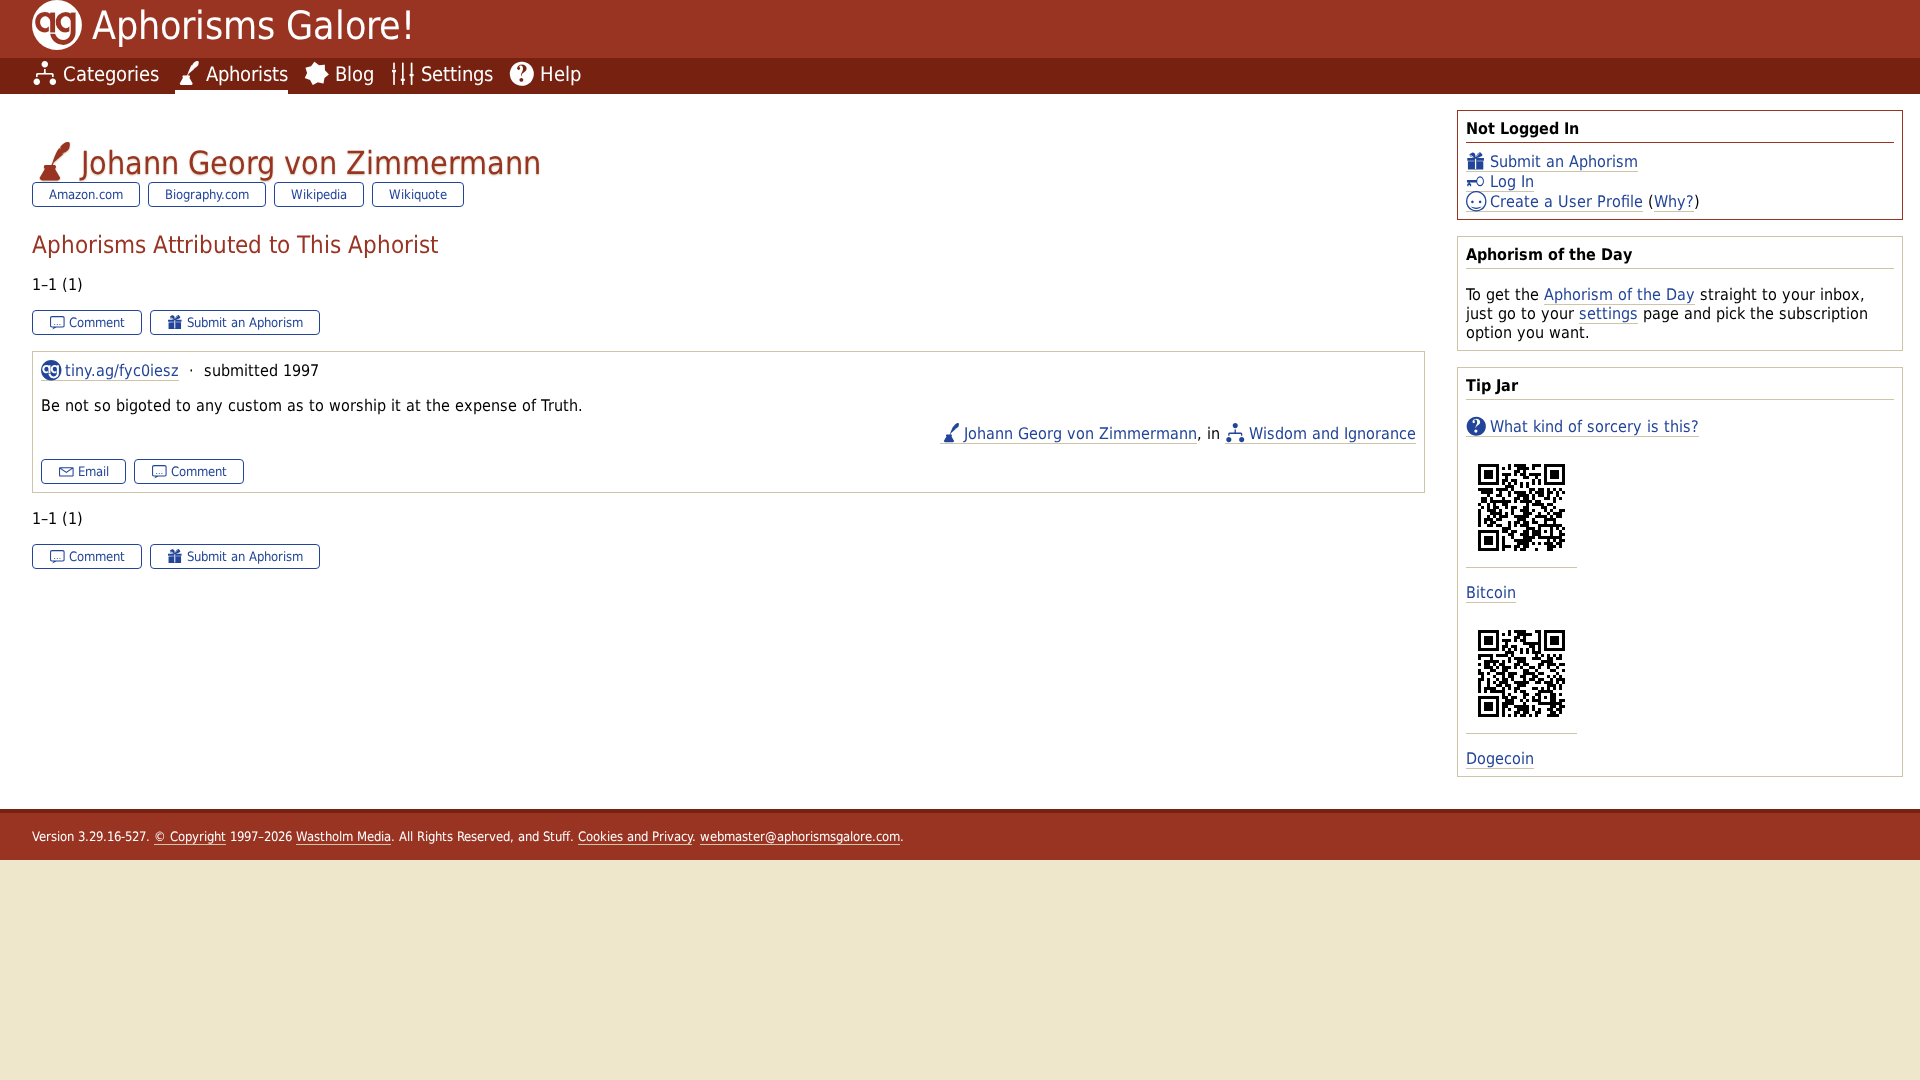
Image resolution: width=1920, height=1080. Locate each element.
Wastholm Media (343, 836)
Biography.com (207, 194)
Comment (97, 322)
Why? (1674, 201)
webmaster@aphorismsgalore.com (800, 836)
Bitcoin (1491, 592)
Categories (111, 74)
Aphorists (247, 74)
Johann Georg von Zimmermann (1080, 433)
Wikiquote (418, 194)
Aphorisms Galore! (253, 25)
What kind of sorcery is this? (1594, 426)
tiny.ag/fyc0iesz (122, 370)
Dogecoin (1500, 758)
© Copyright (190, 836)
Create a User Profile (1566, 201)
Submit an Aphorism (1564, 161)
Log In (1512, 181)
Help (560, 74)
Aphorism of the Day (1619, 294)
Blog (354, 74)
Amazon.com (86, 194)
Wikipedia (319, 194)
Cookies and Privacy (635, 836)
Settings (457, 74)
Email (93, 471)
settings (1608, 313)
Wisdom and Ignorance (1332, 433)
